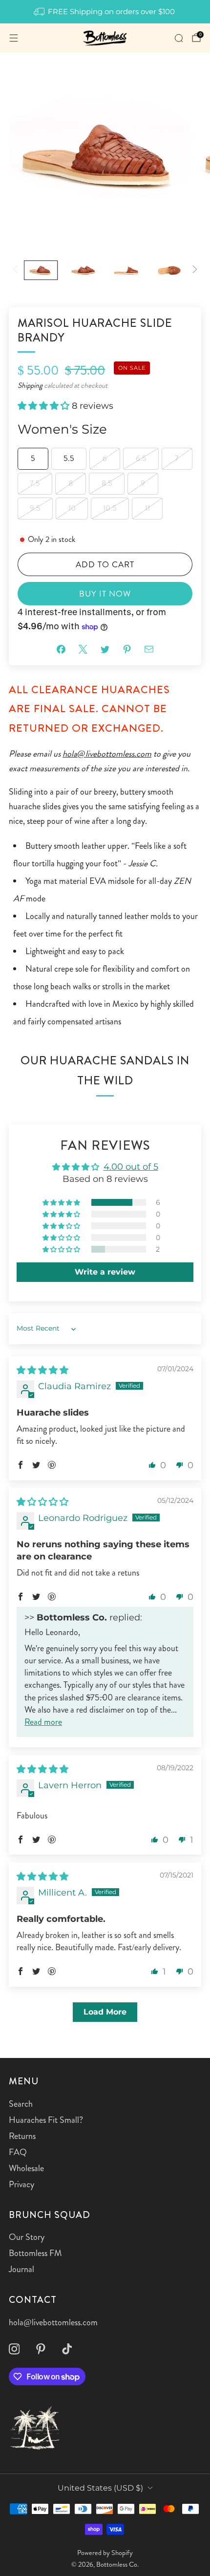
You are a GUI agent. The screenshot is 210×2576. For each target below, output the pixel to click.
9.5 (35, 508)
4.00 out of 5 (131, 1167)
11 (147, 508)
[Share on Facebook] (61, 649)
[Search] (179, 38)
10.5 (110, 508)
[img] (42, 1370)
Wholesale (26, 2168)
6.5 (141, 458)
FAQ (18, 2152)
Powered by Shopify (105, 2553)
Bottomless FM (35, 2253)
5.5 (69, 458)
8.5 (107, 483)
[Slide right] (193, 270)
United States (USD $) (100, 2488)
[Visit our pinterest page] (41, 2349)
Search (21, 2104)
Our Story (27, 2237)
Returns (22, 2136)
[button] (45, 406)
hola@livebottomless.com (107, 754)
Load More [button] (105, 2012)
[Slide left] (17, 270)
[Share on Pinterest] (127, 649)
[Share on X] (83, 649)
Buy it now (105, 594)
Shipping (30, 385)
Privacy (21, 2184)
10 (72, 508)
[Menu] (14, 38)
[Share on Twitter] (105, 649)
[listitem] (105, 12)
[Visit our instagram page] (14, 2349)
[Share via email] (149, 649)
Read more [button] (43, 1722)
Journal (21, 2269)
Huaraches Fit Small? (46, 2120)
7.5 (35, 483)
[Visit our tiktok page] (67, 2349)
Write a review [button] (105, 1272)
